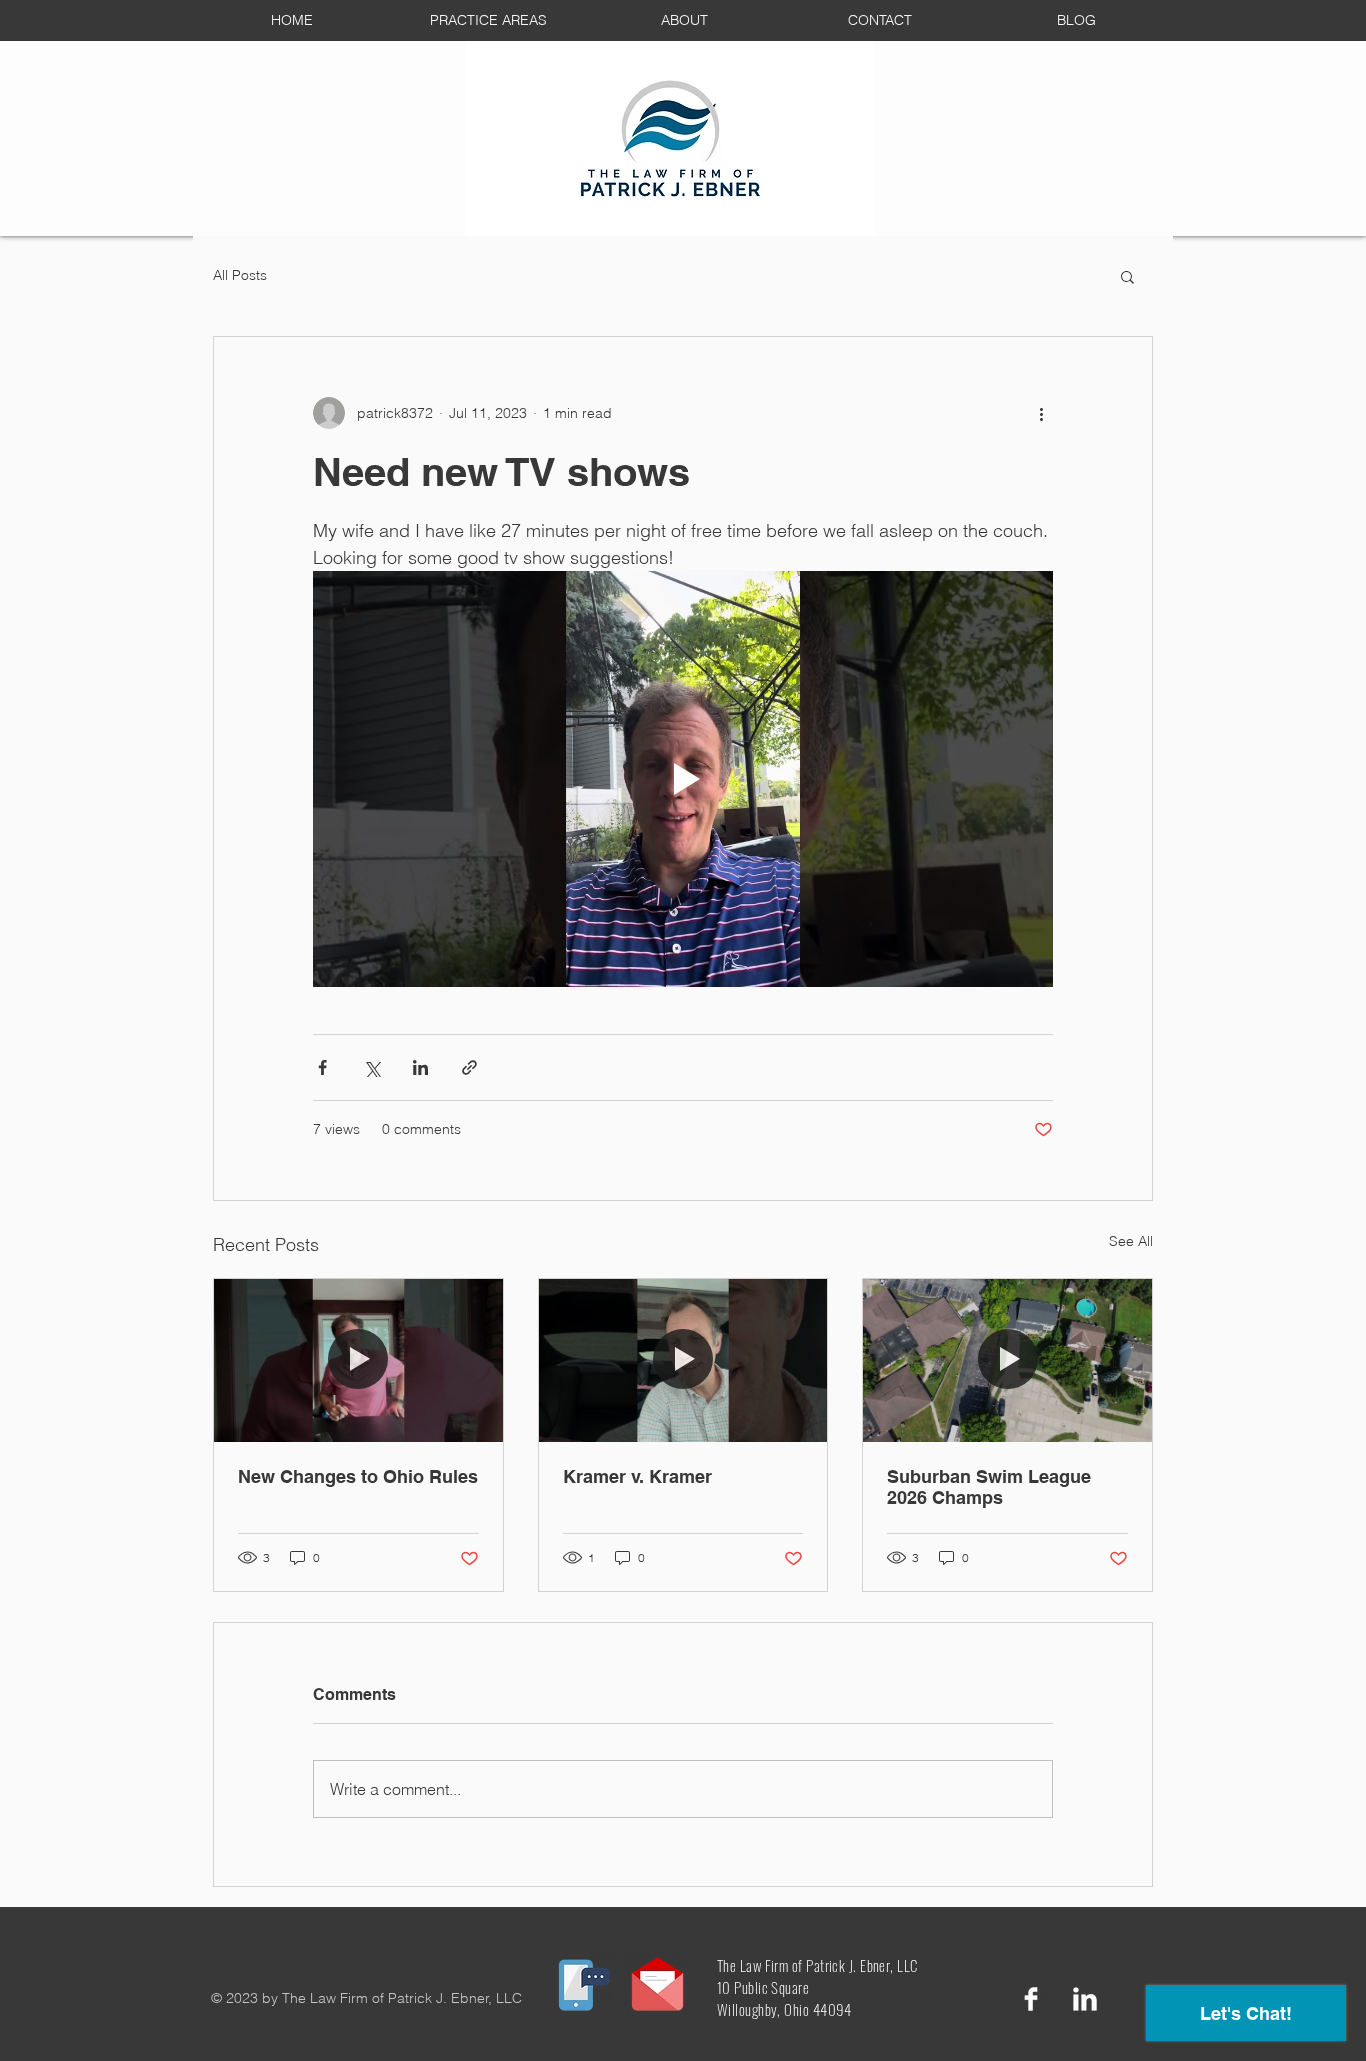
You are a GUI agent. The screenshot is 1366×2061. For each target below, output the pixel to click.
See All (1131, 1241)
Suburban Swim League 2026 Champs (989, 1487)
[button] (1127, 276)
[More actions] (1041, 413)
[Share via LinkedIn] (420, 1067)
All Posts (240, 275)
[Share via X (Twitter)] (371, 1067)
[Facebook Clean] (1031, 1999)
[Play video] (683, 779)
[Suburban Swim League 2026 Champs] (1007, 1360)
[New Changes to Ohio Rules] (358, 1360)
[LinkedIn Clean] (1085, 1999)
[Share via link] (469, 1067)
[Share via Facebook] (322, 1067)
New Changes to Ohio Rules (358, 1476)
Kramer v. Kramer (637, 1476)
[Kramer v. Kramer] (683, 1360)
